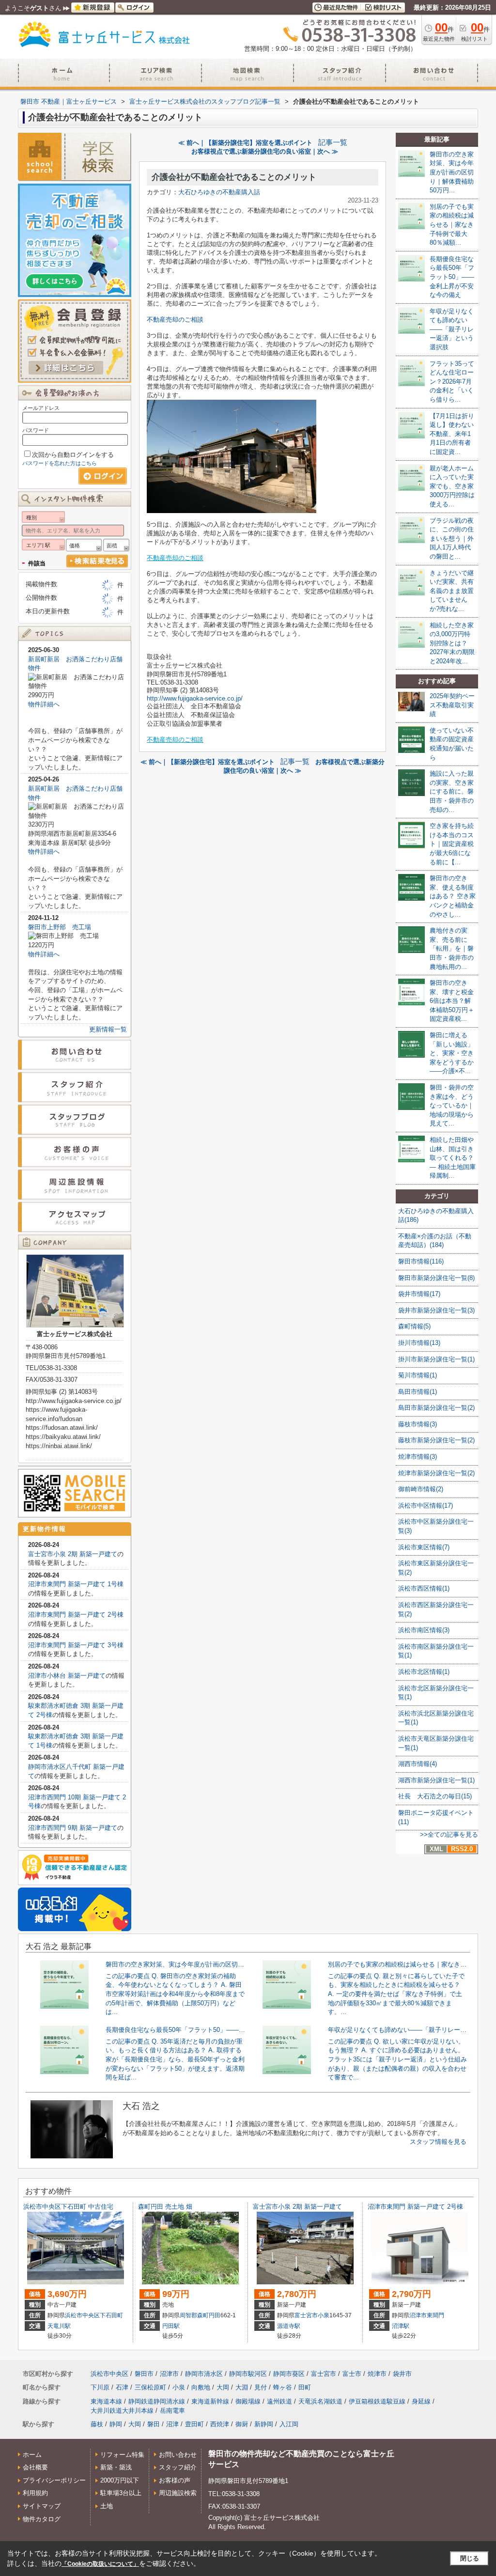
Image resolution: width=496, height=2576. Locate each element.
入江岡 (289, 2424)
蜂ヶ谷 (283, 2387)
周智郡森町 (194, 2315)
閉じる (470, 2558)
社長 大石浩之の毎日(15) (435, 1796)
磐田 (154, 2424)
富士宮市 (306, 2315)
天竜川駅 (59, 2326)
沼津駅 (401, 2326)
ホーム (32, 2455)
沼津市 (418, 2315)
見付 (261, 2387)
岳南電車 (172, 2411)
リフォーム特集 (122, 2455)
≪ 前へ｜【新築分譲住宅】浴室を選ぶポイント (245, 143)
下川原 (100, 2387)
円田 (215, 2315)
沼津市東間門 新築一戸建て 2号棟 (76, 1615)
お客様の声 (175, 2480)
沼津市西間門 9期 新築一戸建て (73, 1828)
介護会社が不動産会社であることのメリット (234, 177)
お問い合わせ (178, 2455)
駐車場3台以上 (121, 2493)
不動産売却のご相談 (175, 320)
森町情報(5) (414, 1326)
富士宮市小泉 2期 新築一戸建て (73, 1554)
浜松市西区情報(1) (424, 1588)
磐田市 (144, 2374)
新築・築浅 (116, 2467)
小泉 (324, 2315)
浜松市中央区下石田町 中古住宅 (68, 2207)
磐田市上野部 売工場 (60, 927)
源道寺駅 (289, 2326)
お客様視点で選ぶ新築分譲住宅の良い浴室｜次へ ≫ (265, 151)
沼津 (172, 2424)
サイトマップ (42, 2506)
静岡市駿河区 (248, 2374)
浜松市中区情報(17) (426, 1506)
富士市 (352, 2374)
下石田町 (111, 2315)
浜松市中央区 (82, 2315)
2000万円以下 (120, 2480)
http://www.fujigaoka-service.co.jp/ (195, 698)
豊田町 (194, 2424)
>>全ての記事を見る (449, 1834)
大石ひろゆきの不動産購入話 (219, 192)
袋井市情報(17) (419, 1294)
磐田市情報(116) (421, 1261)
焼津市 (377, 2374)
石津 (122, 2387)
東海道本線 (106, 2401)
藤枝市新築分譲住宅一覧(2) (436, 1440)
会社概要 (35, 2467)
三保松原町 (150, 2387)
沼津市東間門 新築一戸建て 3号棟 (76, 1645)
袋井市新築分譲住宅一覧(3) (436, 1310)
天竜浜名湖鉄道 (320, 2401)
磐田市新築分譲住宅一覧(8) (436, 1278)
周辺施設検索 (178, 2493)
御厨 (242, 2424)
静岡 (116, 2424)
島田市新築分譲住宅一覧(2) (436, 1408)
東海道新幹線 (210, 2401)
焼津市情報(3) (418, 1457)
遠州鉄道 (279, 2401)
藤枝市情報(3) (418, 1424)
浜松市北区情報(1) (424, 1672)
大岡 (223, 2387)
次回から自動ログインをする (73, 455)
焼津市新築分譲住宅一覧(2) (436, 1473)
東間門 (435, 2315)
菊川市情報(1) (418, 1375)
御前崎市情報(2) (421, 1489)
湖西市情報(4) (418, 1764)
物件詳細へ (44, 704)
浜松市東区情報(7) (424, 1547)
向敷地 (201, 2387)
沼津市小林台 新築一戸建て (67, 1676)
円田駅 (171, 2326)
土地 (107, 2506)
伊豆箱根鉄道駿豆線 (377, 2401)
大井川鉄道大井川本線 (122, 2411)
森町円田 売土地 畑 (165, 2207)
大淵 (242, 2387)
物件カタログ (42, 2519)
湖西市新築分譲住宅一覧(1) (436, 1780)
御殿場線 (248, 2401)
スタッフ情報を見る (438, 2142)
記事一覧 (333, 142)
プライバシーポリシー (54, 2480)
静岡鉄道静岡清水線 (157, 2401)
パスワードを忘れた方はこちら (60, 463)
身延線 (421, 2401)
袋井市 (402, 2374)
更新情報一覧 (108, 1029)
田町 (305, 2387)
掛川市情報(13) (419, 1343)
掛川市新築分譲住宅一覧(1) (436, 1359)
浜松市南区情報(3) (424, 1630)
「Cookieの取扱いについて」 (100, 2564)
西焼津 (220, 2424)
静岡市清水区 (204, 2374)
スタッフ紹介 (178, 2467)
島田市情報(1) (418, 1392)
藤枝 (97, 2424)
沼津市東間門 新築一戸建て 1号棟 (76, 1584)
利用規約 (35, 2493)
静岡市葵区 (289, 2374)
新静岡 (264, 2424)
